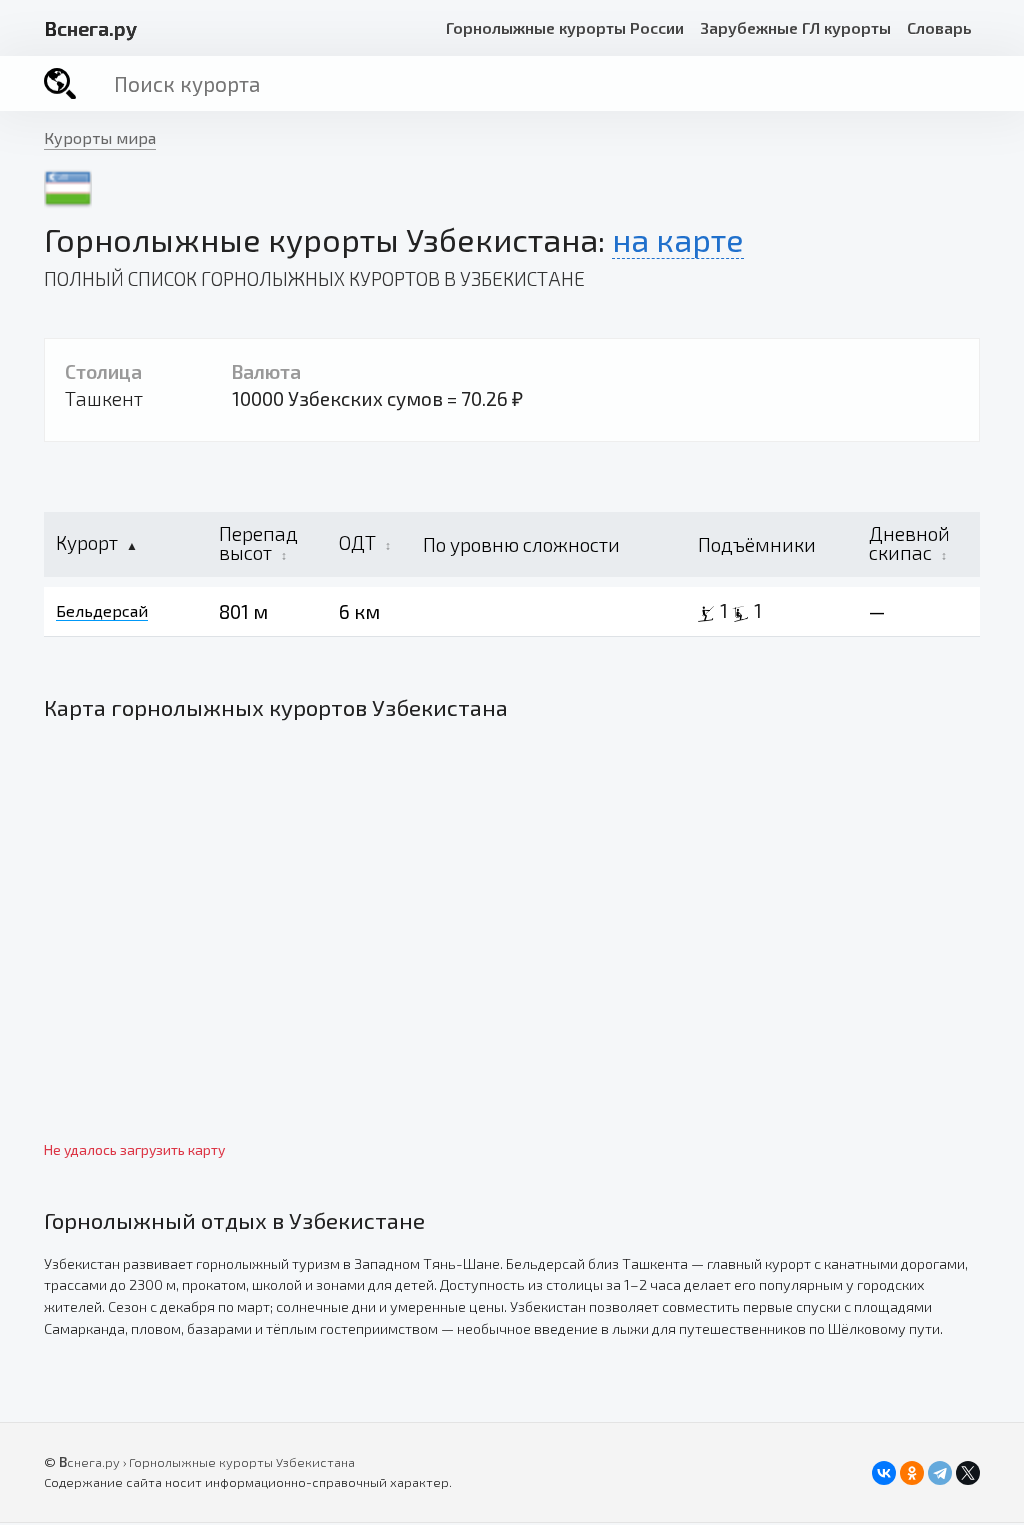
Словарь (939, 27)
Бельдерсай (102, 610)
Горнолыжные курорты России (565, 27)
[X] (968, 1473)
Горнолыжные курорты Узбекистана (242, 1462)
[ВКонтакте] (884, 1473)
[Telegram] (940, 1473)
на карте (678, 239)
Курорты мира (100, 137)
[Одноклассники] (912, 1473)
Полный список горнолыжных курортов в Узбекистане (314, 278)
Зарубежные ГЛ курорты (795, 27)
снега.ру (90, 28)
